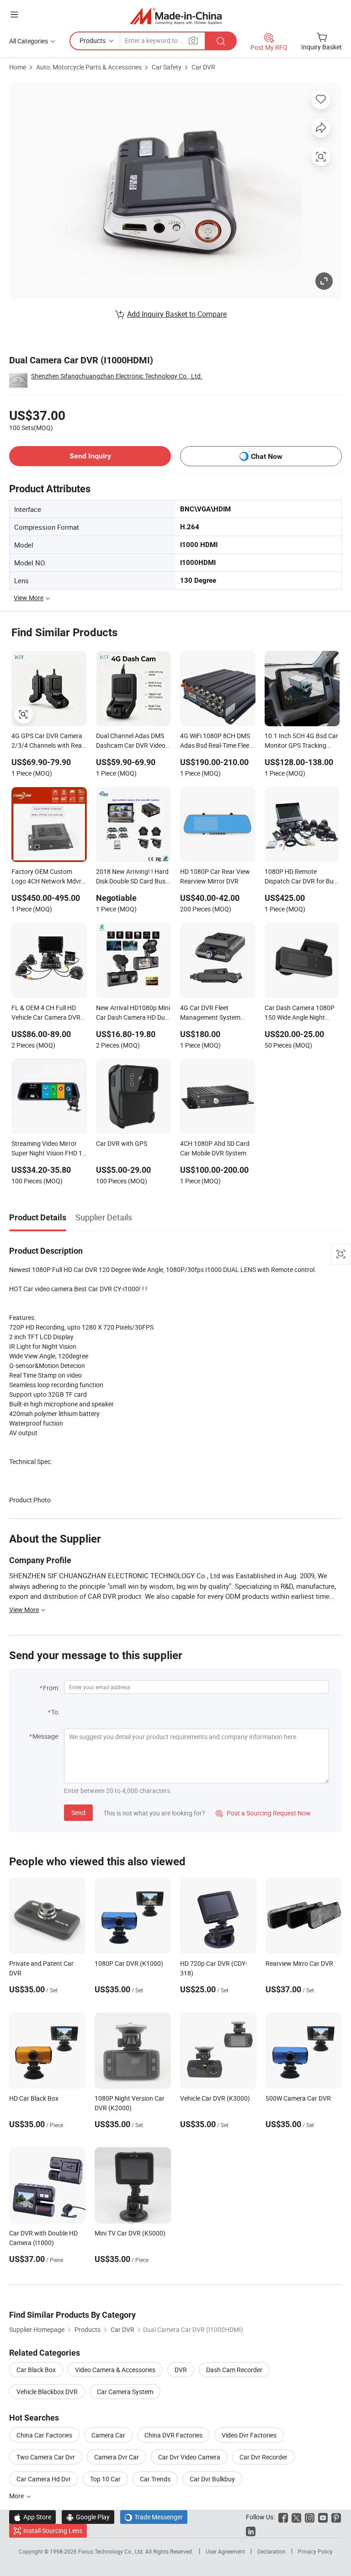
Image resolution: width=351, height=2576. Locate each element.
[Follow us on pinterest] (336, 2517)
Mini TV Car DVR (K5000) (130, 2233)
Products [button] (93, 40)
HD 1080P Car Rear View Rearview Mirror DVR (215, 876)
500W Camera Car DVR (298, 2098)
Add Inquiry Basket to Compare (177, 314)
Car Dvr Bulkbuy (212, 2479)
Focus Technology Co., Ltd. (112, 2551)
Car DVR (203, 67)
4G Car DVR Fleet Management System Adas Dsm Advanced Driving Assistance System (217, 1013)
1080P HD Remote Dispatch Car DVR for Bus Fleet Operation (301, 877)
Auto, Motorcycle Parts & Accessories (89, 67)
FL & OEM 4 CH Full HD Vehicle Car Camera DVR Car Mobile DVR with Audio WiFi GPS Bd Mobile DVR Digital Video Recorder (48, 1013)
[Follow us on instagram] (310, 2517)
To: (55, 1712)
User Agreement (225, 2551)
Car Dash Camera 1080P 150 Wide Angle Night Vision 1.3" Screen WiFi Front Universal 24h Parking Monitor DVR (300, 1013)
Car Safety (167, 67)
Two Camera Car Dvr (46, 2457)
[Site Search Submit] (221, 41)
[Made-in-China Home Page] (176, 16)
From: (51, 1688)
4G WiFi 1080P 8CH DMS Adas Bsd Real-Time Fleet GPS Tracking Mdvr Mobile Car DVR (217, 741)
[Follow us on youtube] (323, 2517)
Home (18, 67)
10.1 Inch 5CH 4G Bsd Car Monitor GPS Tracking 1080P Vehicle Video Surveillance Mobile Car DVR (301, 741)
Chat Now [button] (267, 456)
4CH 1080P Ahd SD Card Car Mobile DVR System (215, 1148)
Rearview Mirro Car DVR (299, 1963)
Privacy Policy (315, 2551)
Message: (46, 1736)
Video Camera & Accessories (115, 2370)
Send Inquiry (90, 456)
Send (78, 1812)
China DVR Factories (173, 2435)
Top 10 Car (105, 2479)
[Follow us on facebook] (283, 2517)
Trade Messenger (154, 2517)
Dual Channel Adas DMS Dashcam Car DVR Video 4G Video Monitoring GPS (132, 741)
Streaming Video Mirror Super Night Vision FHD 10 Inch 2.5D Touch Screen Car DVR (49, 1149)
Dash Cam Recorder (234, 2370)
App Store (32, 2517)
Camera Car (108, 2435)
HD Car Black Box (34, 2098)
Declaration (271, 2551)
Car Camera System (125, 2392)
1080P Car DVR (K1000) (129, 1963)
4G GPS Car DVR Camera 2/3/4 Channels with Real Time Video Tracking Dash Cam (48, 741)
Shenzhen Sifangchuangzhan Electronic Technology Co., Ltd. (117, 376)
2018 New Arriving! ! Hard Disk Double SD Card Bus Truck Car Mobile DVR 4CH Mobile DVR (133, 877)
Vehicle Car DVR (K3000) (215, 2098)
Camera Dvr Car (117, 2457)
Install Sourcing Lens (53, 2531)
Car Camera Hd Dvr (44, 2479)
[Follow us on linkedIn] (251, 2531)
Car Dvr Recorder (263, 2457)
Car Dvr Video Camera (189, 2457)
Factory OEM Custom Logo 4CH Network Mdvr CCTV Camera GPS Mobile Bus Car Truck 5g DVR (48, 877)
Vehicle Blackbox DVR (47, 2392)
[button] (14, 14)
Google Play (88, 2517)
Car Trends (155, 2479)
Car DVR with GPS (122, 1143)
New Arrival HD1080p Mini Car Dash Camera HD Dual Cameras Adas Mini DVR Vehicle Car (133, 1013)
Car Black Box (36, 2370)
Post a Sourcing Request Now (263, 1813)
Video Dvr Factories (249, 2435)
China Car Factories (44, 2435)
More (17, 2496)
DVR (181, 2370)
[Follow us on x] (296, 2517)
